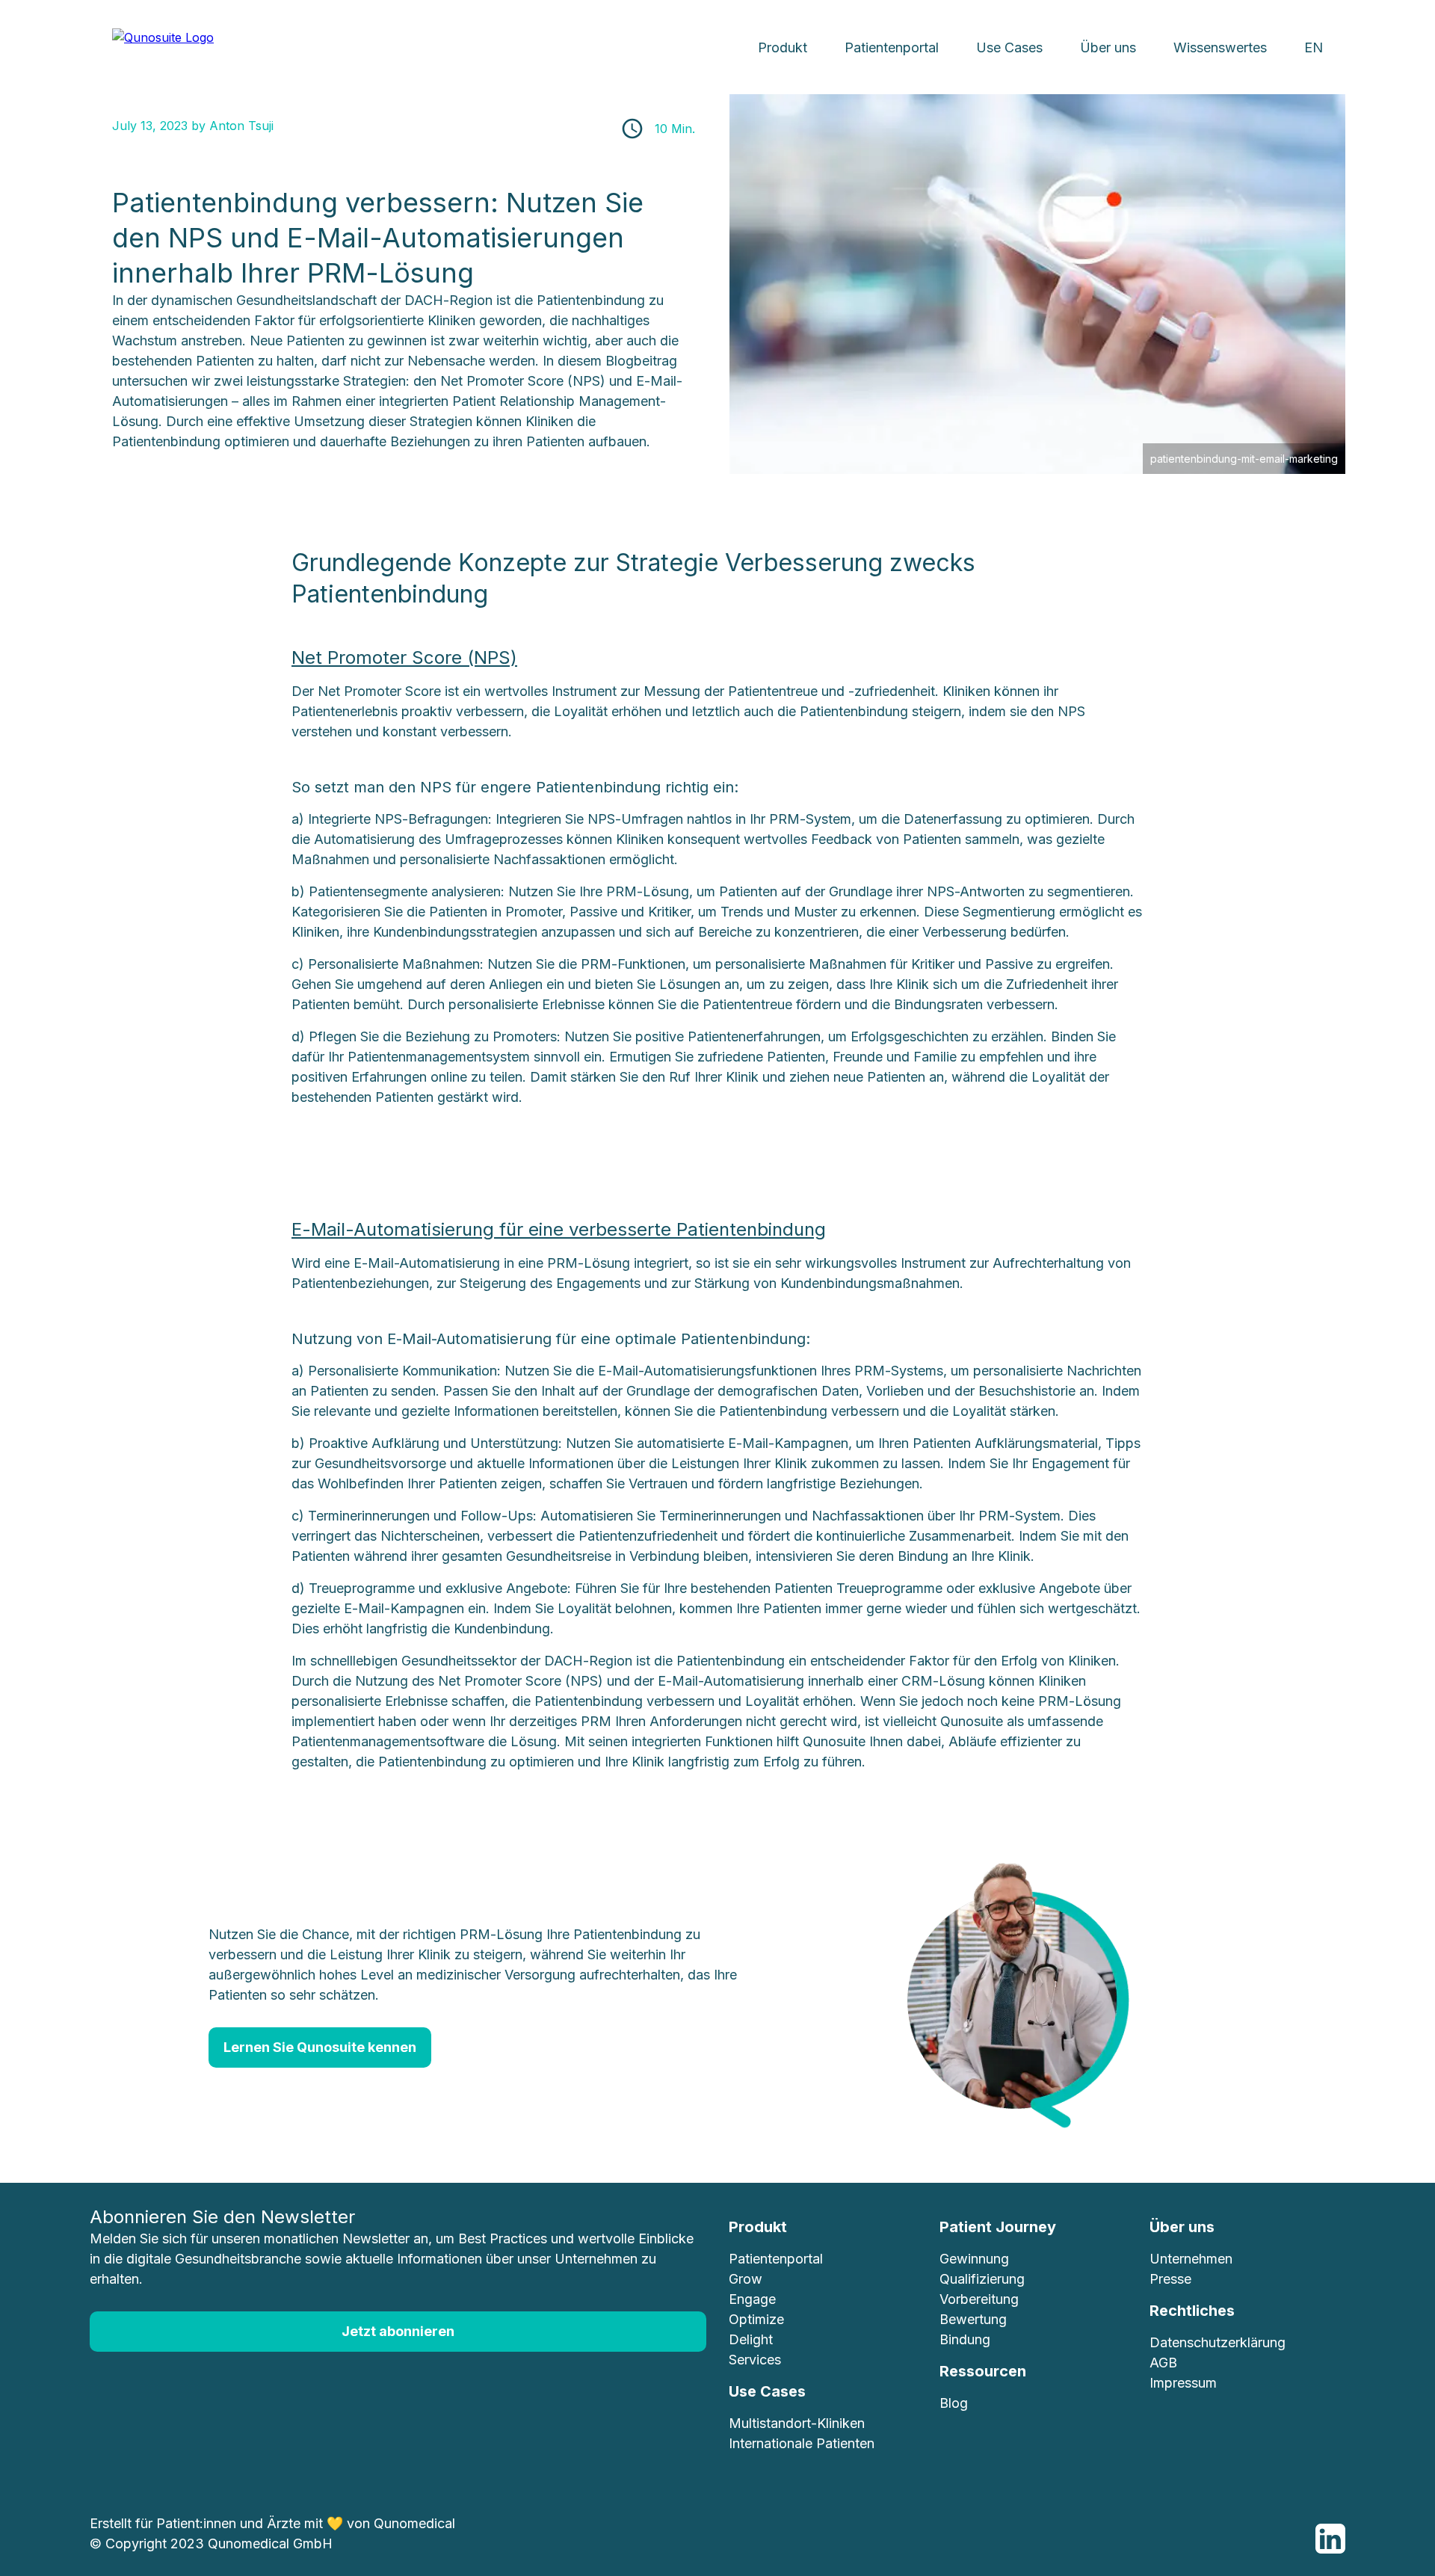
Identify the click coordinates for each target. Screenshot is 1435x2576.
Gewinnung (974, 2259)
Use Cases (1009, 47)
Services (755, 2360)
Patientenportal (892, 47)
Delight (751, 2339)
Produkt (783, 47)
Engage (752, 2299)
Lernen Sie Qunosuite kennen (320, 2047)
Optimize (756, 2319)
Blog (954, 2403)
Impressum (1183, 2383)
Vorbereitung (979, 2299)
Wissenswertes (1220, 47)
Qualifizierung (982, 2279)
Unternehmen (1191, 2259)
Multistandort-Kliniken (797, 2423)
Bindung (965, 2339)
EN (1314, 47)
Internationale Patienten (802, 2443)
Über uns (1108, 47)
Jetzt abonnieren (398, 2331)
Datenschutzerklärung (1218, 2342)
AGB (1163, 2363)
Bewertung (973, 2319)
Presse (1170, 2279)
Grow (746, 2279)
